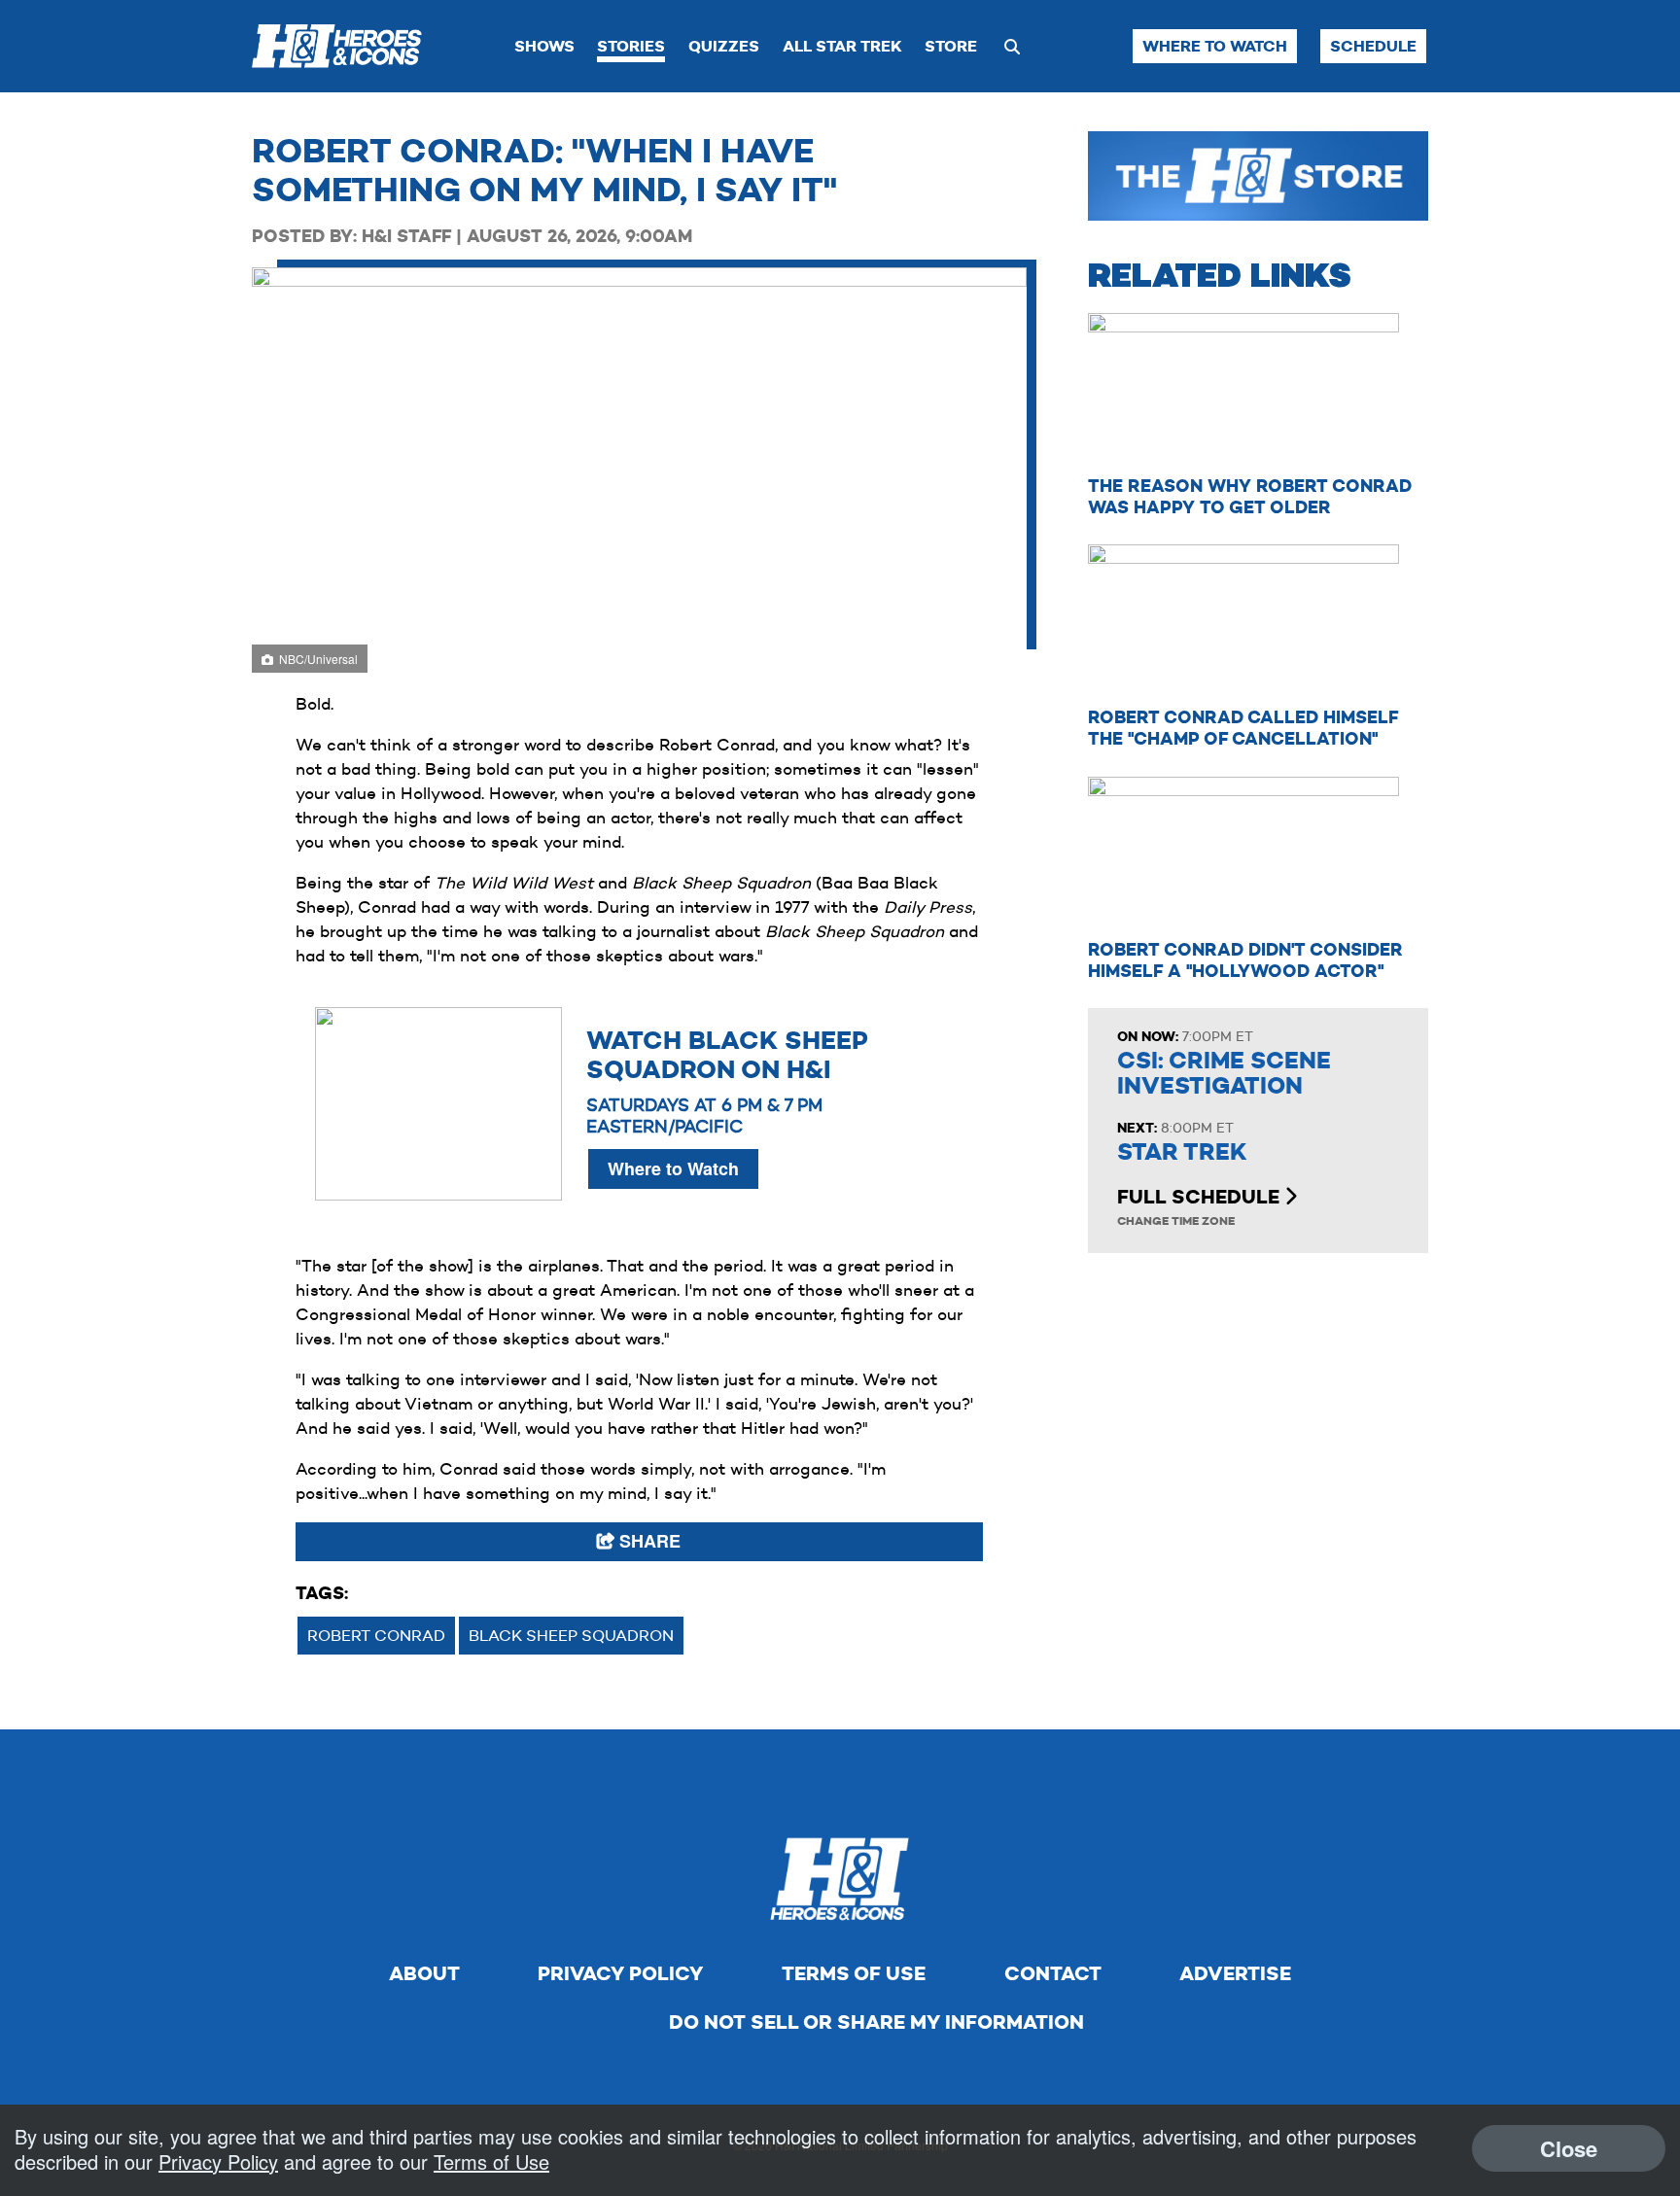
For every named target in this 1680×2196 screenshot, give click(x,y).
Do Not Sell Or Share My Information (876, 2022)
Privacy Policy (620, 1973)
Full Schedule (1201, 1197)
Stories (631, 46)
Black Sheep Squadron (571, 1636)
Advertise (1235, 1973)
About (424, 1973)
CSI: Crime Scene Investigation (1224, 1073)
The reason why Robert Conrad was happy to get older (1250, 496)
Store (951, 46)
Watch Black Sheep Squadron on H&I (727, 1055)
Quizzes (724, 46)
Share (647, 1541)
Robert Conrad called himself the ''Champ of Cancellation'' (1243, 728)
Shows (544, 46)
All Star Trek (842, 46)
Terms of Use (854, 1973)
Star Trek (1182, 1152)
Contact (1053, 1973)
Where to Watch (1215, 46)
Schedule (1373, 46)
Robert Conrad (376, 1636)
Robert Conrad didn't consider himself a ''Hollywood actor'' (1245, 960)
